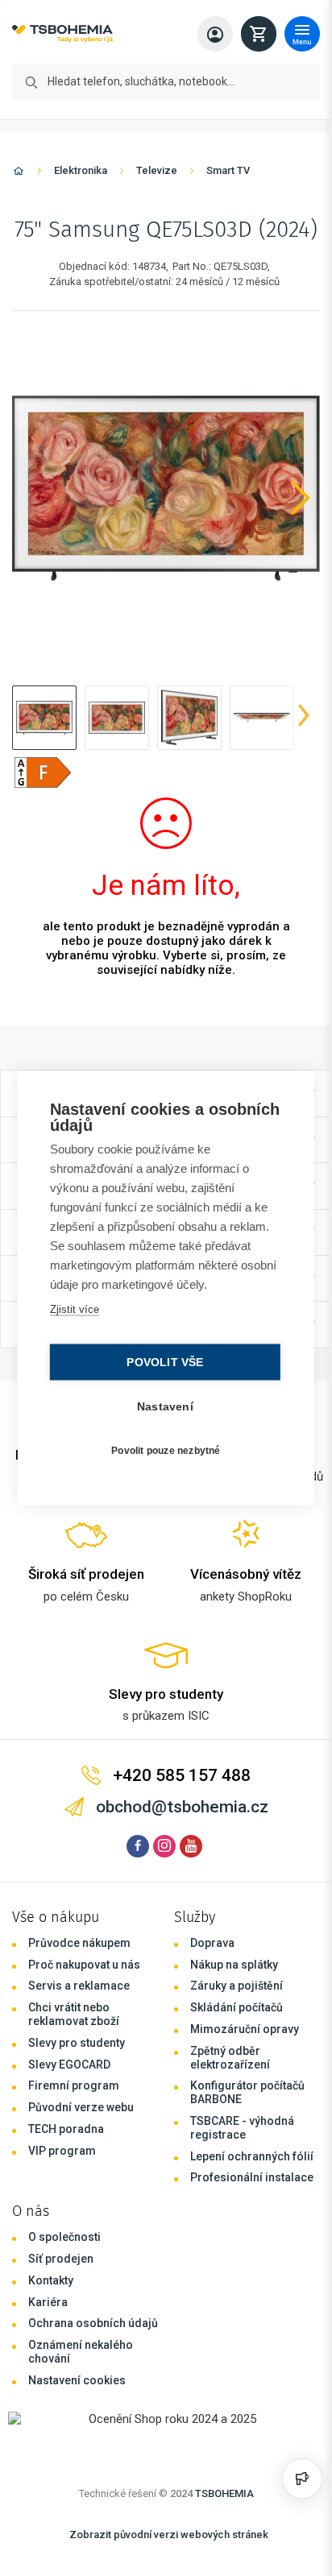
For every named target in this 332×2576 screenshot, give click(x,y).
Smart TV (228, 170)
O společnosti (64, 2237)
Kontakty (51, 2280)
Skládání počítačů (237, 2007)
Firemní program (74, 2085)
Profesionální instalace (252, 2177)
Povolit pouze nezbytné (162, 1450)
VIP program (62, 2151)
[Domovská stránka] (19, 174)
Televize (157, 170)
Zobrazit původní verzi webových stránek (169, 2535)
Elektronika (81, 170)
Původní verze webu (81, 2107)
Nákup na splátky (234, 1965)
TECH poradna (66, 2129)
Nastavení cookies (77, 2380)
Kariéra (48, 2302)
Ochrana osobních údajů (93, 2323)
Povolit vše (161, 1363)
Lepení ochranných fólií (252, 2156)
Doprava (212, 1943)
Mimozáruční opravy (245, 2029)
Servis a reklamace (79, 1986)
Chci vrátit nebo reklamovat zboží (74, 2014)
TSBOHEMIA (224, 2493)
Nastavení (161, 1407)
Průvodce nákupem (79, 1943)
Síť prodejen (61, 2259)
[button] (44, 718)
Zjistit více (73, 1309)
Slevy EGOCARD (69, 2065)
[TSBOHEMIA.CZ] (62, 34)
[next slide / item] (304, 718)
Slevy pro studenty (77, 2043)
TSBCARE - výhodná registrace (242, 2128)
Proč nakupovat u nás (84, 1965)
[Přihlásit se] (215, 34)
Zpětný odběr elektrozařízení (230, 2058)
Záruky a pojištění (237, 1986)
